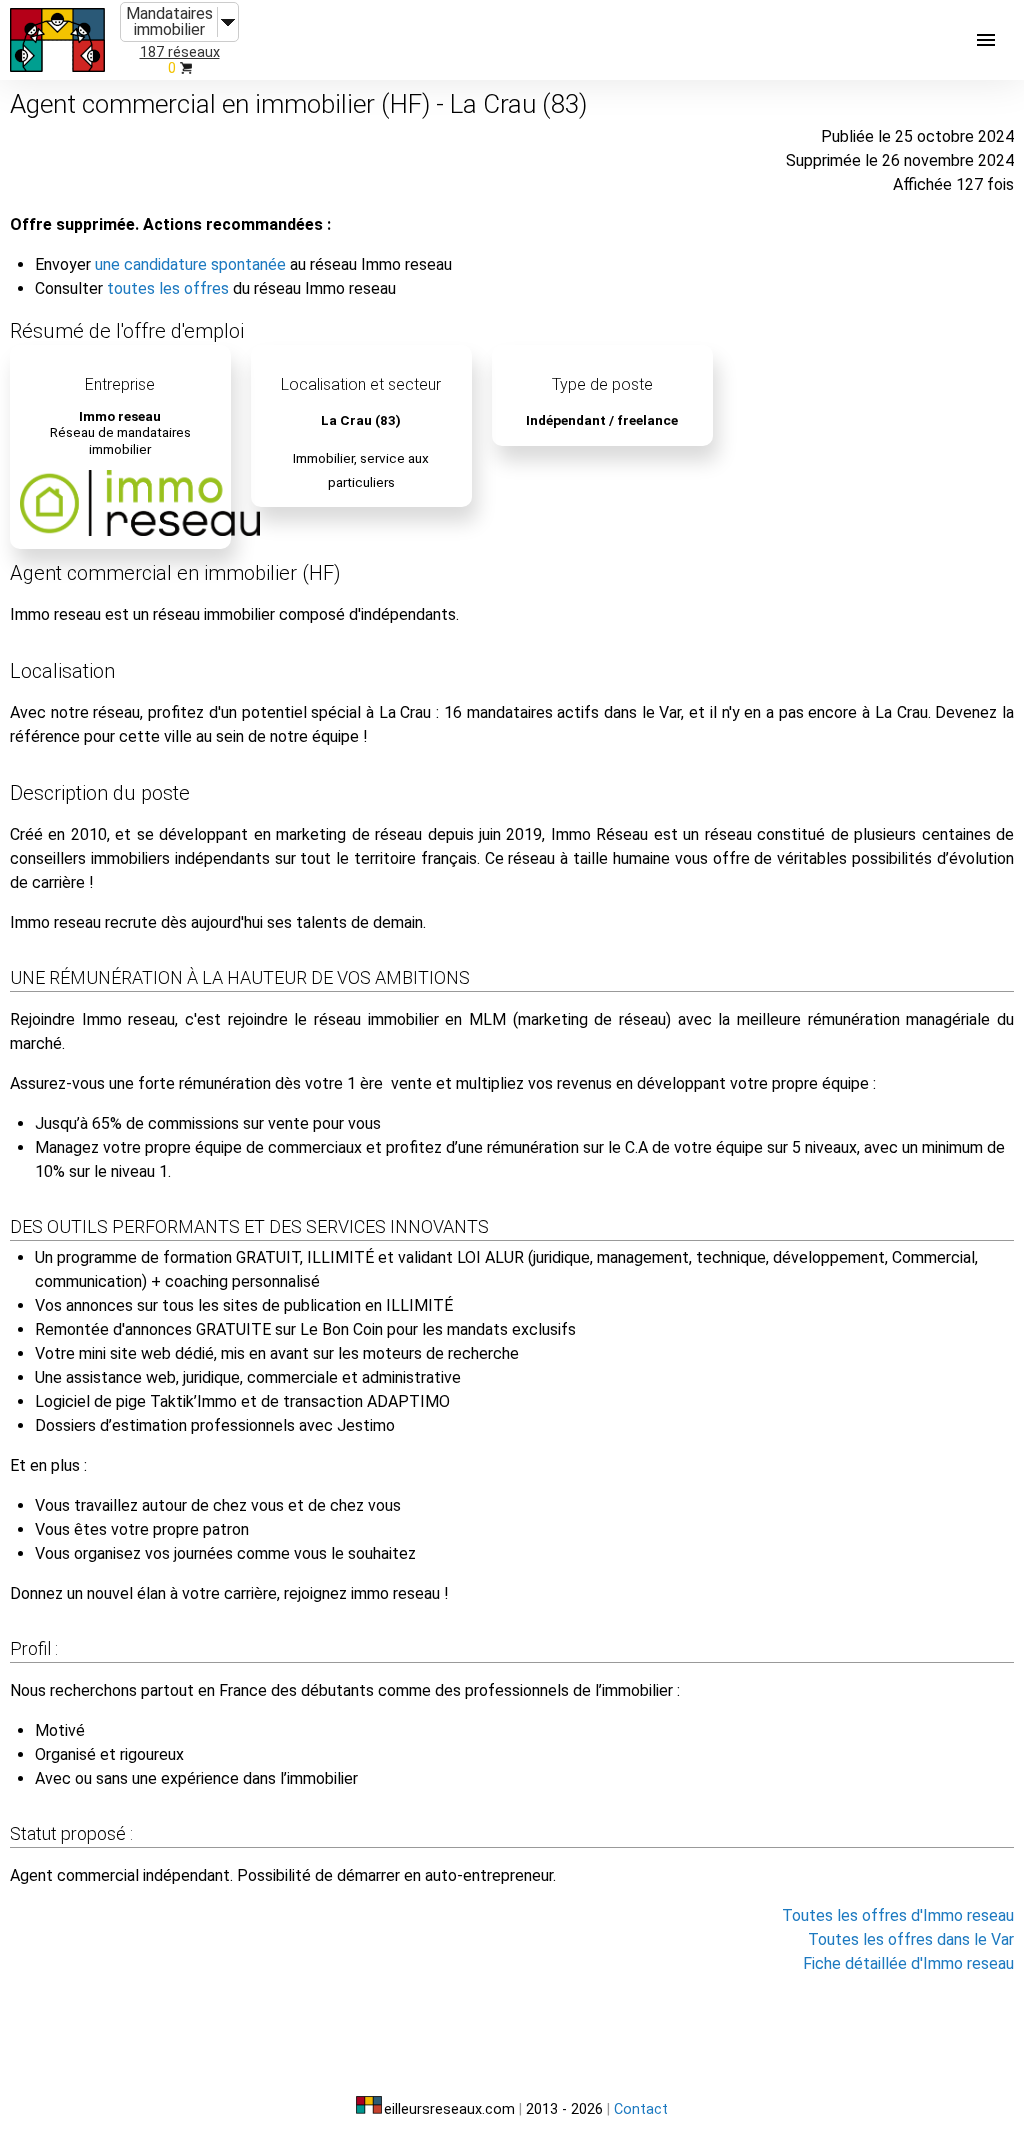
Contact (641, 2109)
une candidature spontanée (190, 264)
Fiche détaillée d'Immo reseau (908, 1963)
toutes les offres (168, 288)
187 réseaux (180, 52)
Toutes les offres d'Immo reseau (898, 1915)
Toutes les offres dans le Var (911, 1939)
